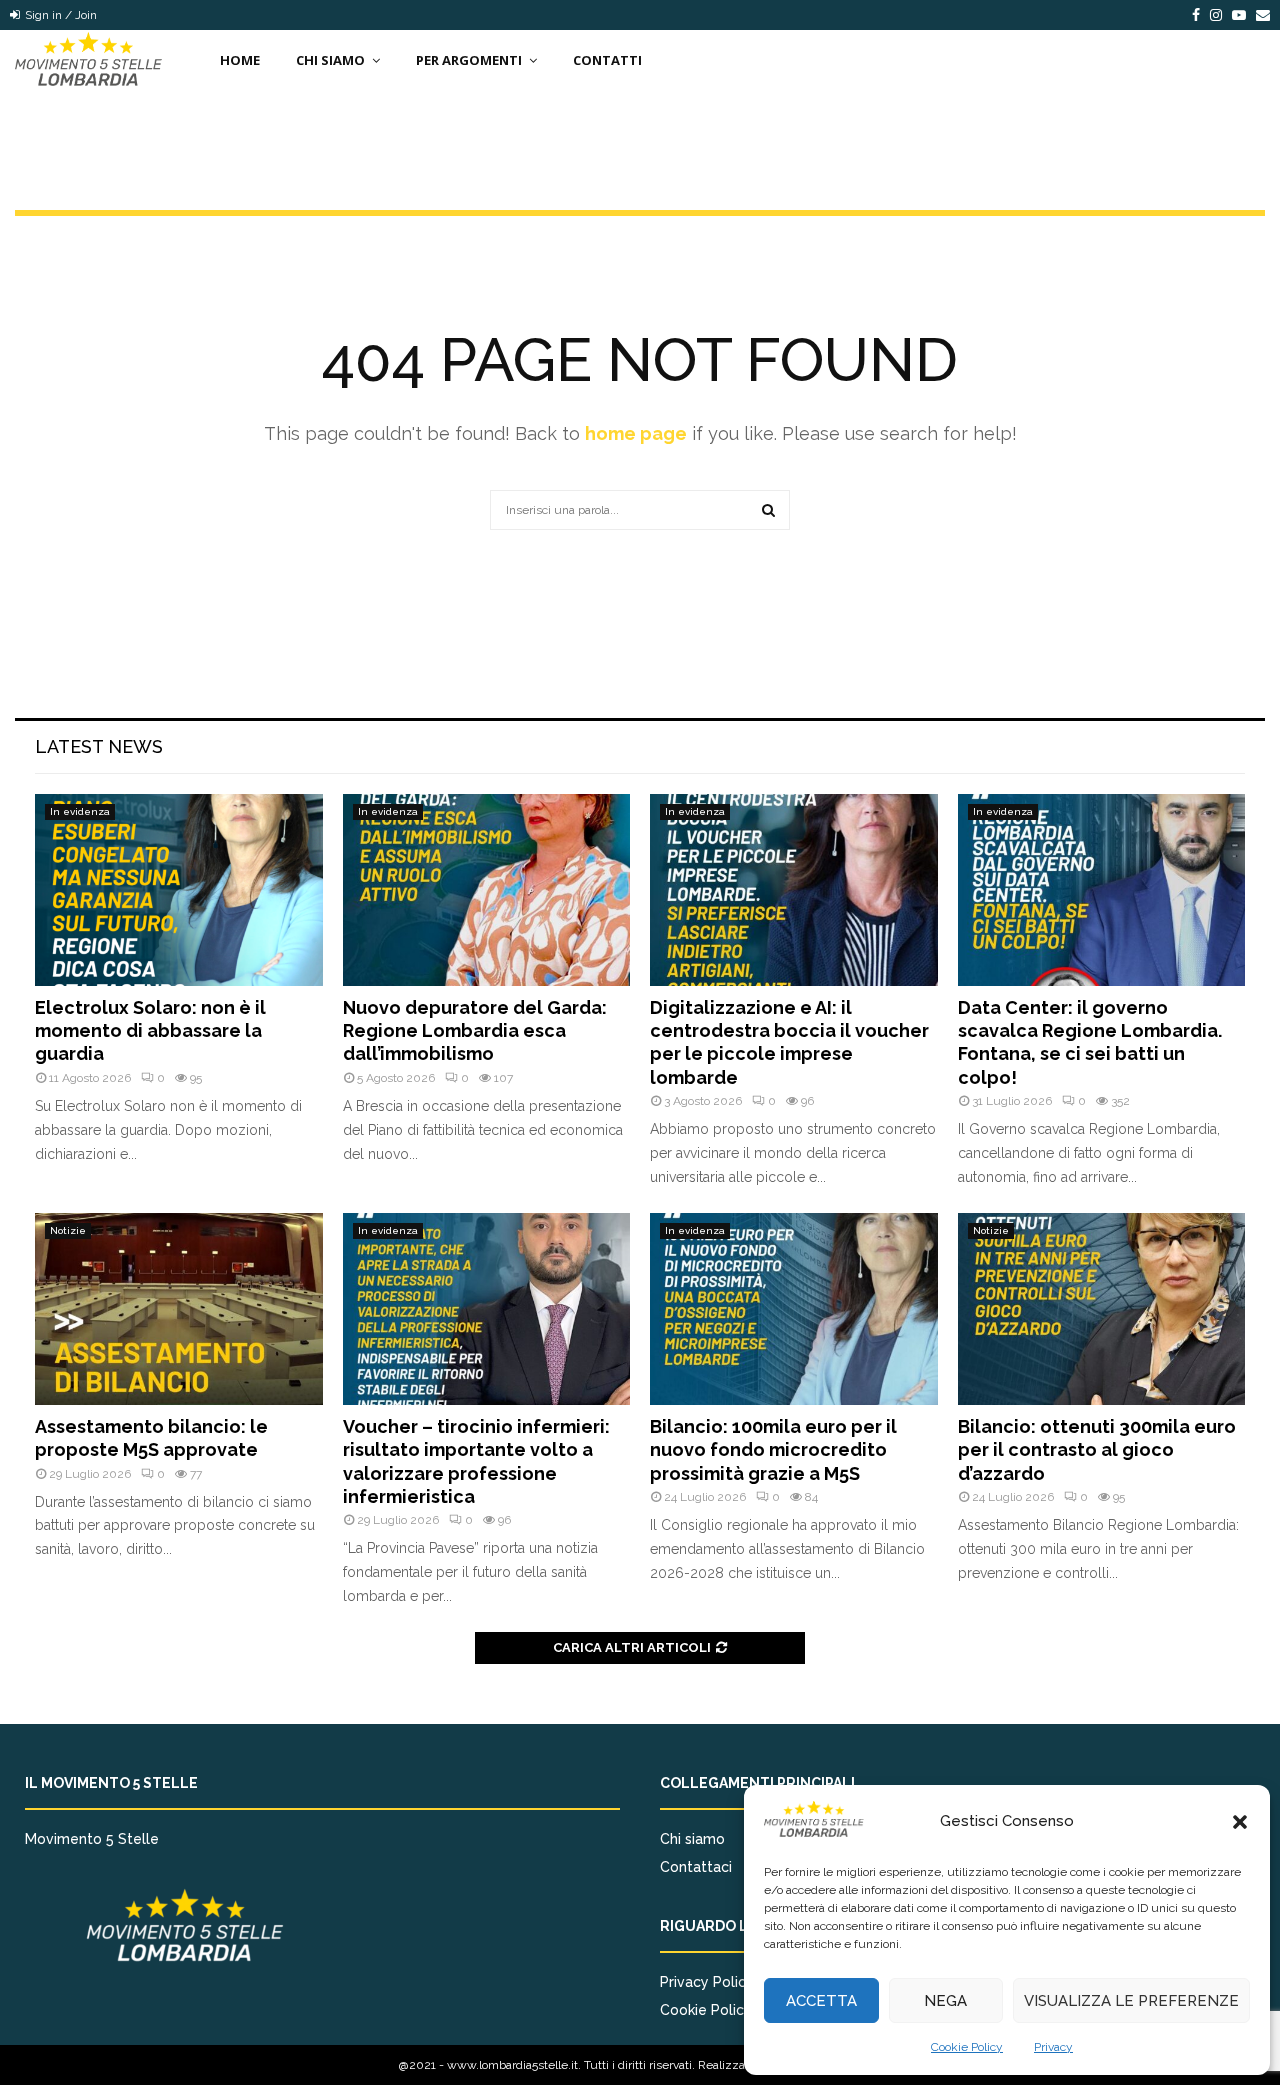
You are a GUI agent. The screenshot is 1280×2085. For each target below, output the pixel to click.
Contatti (607, 60)
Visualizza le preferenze (1131, 2001)
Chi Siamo (330, 60)
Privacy (1053, 2047)
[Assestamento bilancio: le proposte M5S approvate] (179, 1309)
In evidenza (80, 811)
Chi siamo (692, 1839)
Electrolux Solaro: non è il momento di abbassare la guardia (150, 1031)
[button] (1240, 1822)
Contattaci (696, 1867)
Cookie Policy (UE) (721, 2010)
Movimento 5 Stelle (92, 1839)
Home (240, 60)
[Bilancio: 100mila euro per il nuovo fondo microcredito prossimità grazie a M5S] (794, 1309)
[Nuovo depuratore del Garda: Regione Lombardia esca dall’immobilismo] (487, 890)
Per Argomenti (469, 60)
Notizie (68, 1230)
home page (636, 433)
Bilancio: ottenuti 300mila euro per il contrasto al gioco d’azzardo (1097, 1450)
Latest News (99, 746)
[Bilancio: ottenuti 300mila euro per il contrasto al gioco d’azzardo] (1102, 1309)
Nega (945, 2001)
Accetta (821, 2001)
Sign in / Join (59, 15)
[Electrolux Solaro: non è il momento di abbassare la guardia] (179, 890)
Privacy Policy (707, 1982)
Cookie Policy (967, 2047)
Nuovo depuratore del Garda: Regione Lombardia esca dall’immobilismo (475, 1031)
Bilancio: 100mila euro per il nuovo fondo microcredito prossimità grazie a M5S (773, 1450)
